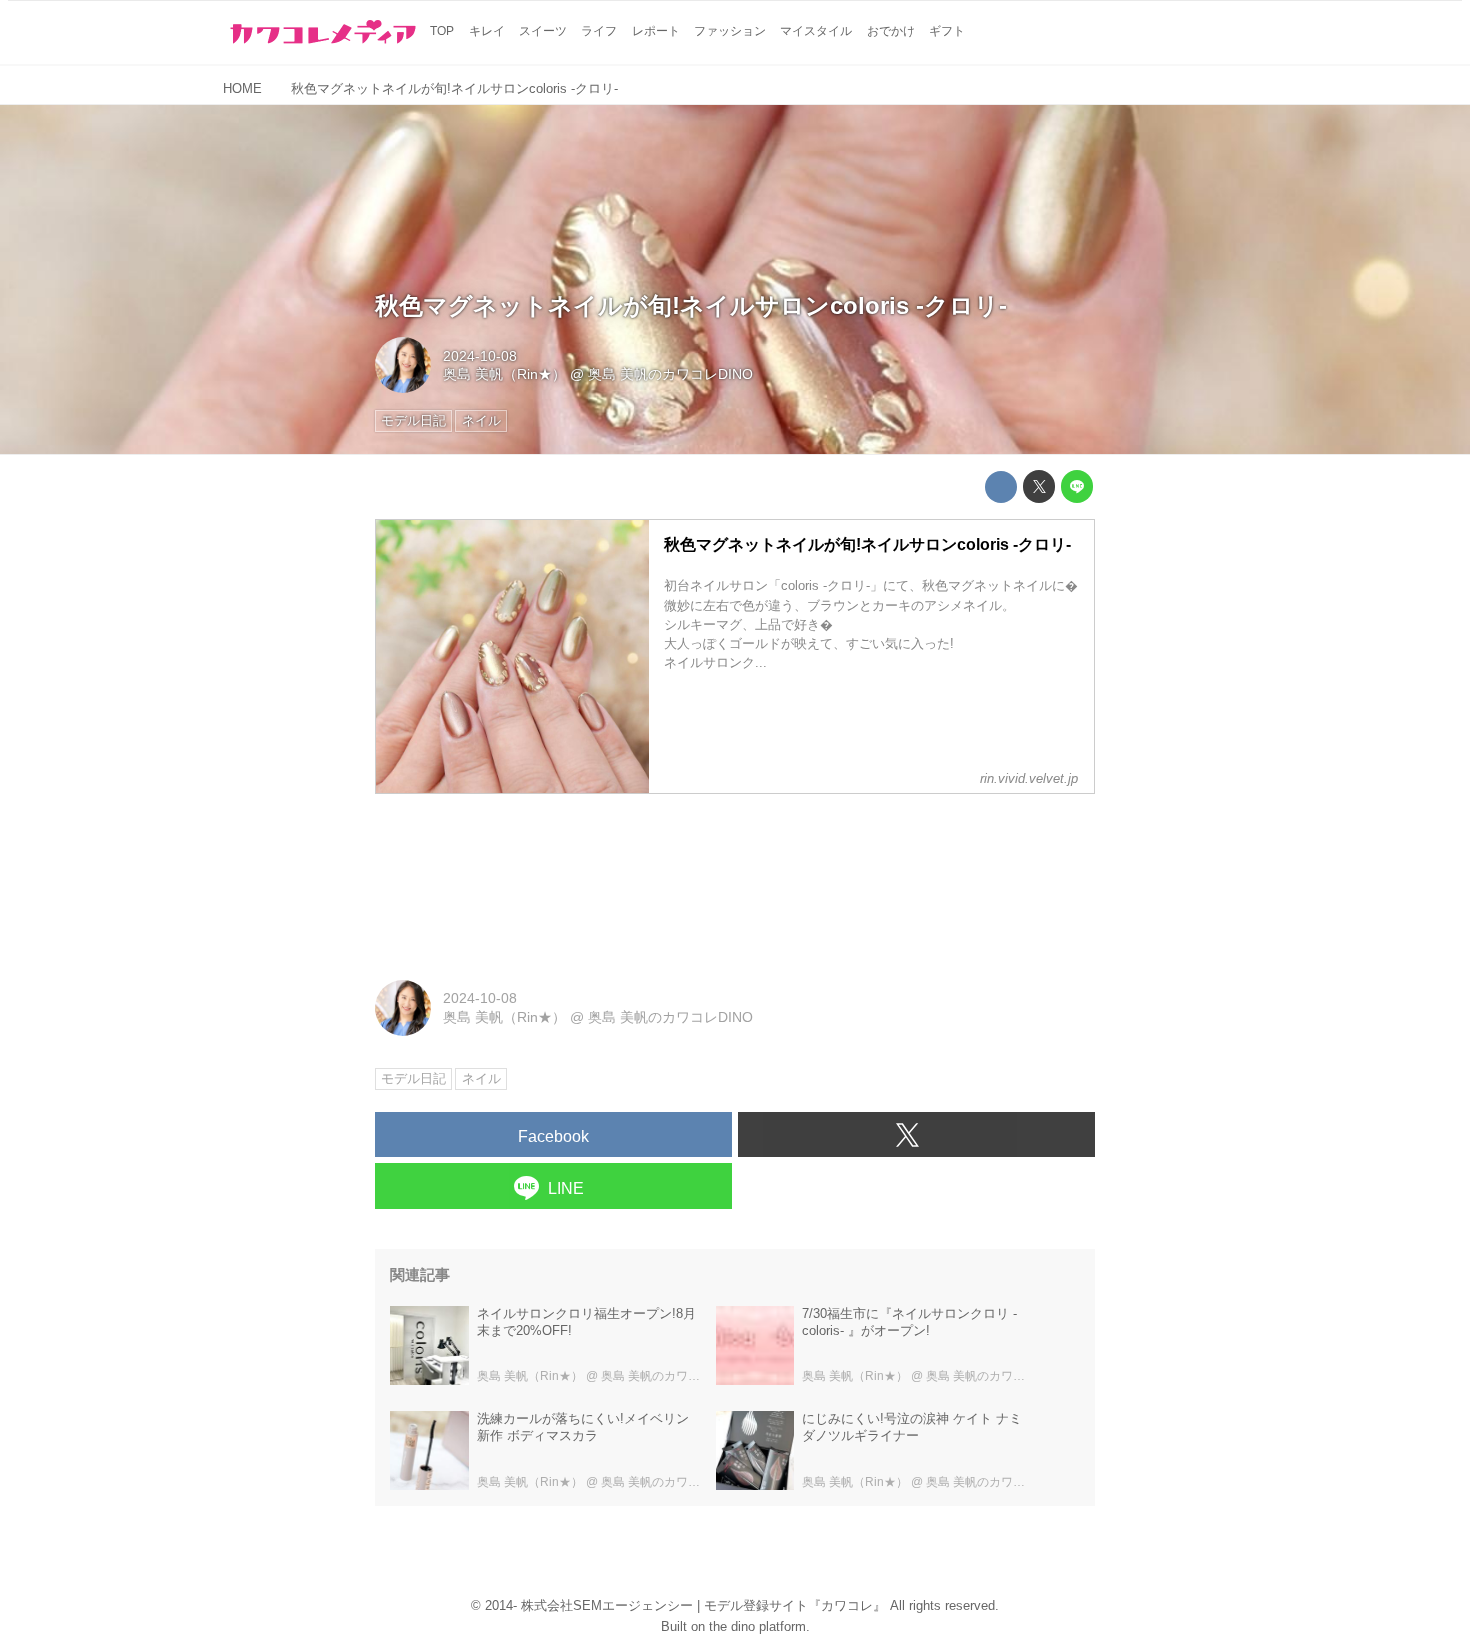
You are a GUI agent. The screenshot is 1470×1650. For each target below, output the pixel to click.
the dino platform (757, 1626)
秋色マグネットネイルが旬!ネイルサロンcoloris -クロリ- (691, 305)
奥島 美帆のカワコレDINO (670, 374)
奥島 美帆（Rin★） (504, 374)
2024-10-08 (480, 356)
